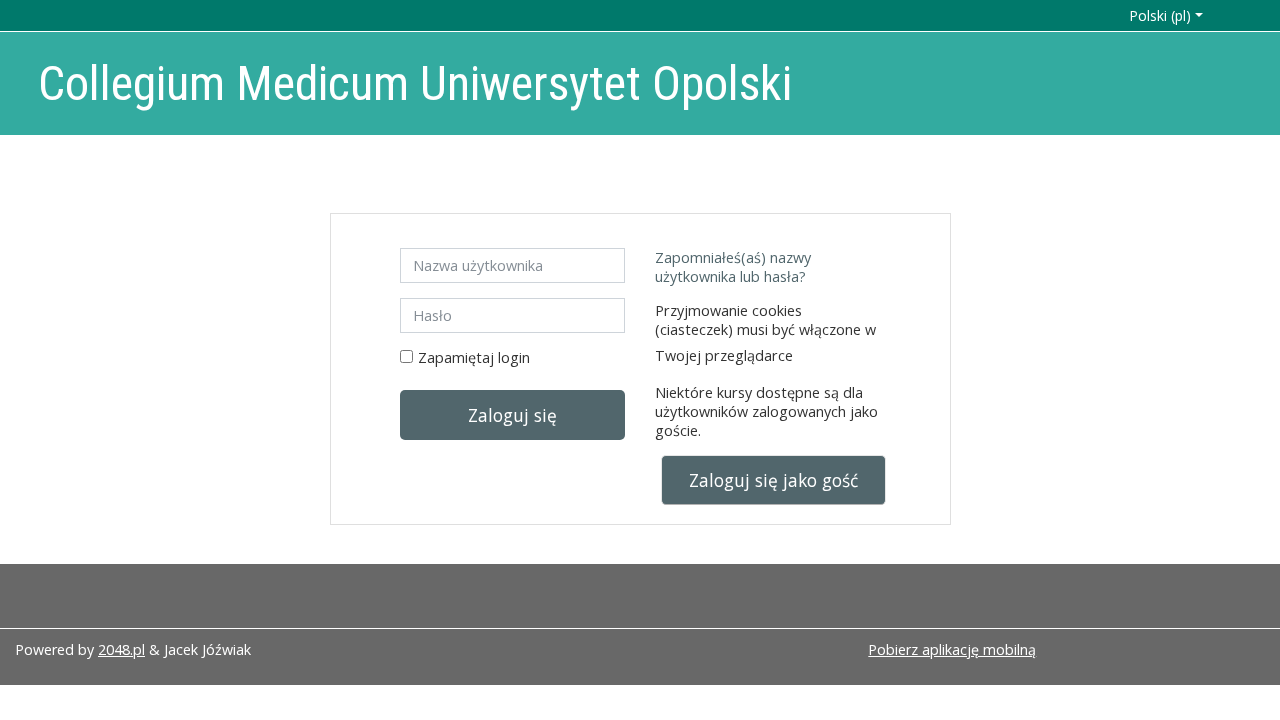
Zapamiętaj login (474, 357)
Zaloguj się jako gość (773, 480)
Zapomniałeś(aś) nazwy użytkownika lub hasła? (733, 267)
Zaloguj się (512, 415)
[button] (1174, 15)
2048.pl (121, 649)
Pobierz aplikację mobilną (952, 649)
